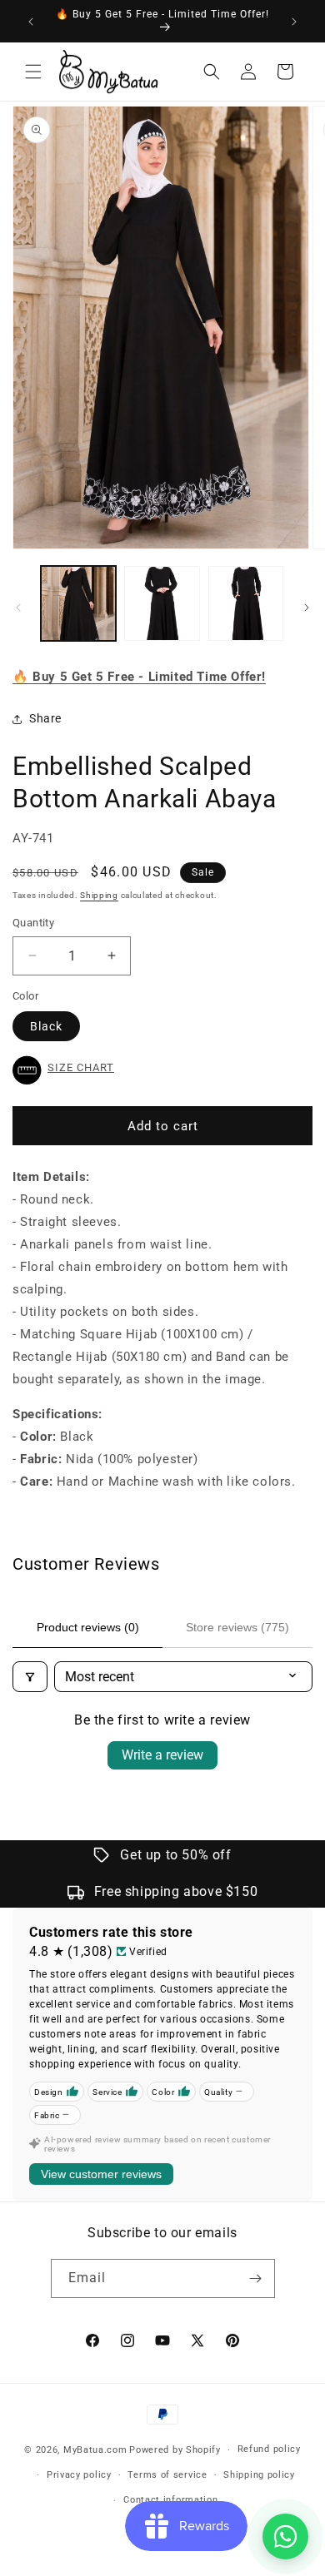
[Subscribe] (256, 2278)
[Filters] (30, 1677)
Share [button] (45, 718)
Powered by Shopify (175, 2450)
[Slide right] (307, 608)
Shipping (99, 895)
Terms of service (167, 2475)
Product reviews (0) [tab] (88, 1627)
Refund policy (269, 2449)
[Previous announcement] (31, 22)
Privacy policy (79, 2475)
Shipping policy (259, 2475)
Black (46, 1026)
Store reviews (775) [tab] (237, 1627)
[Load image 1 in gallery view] (78, 603)
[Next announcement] (294, 22)
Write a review (162, 1755)
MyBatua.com (95, 2450)
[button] (33, 72)
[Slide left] (18, 608)
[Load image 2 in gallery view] (162, 603)
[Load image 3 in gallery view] (246, 603)
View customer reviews (101, 2174)
